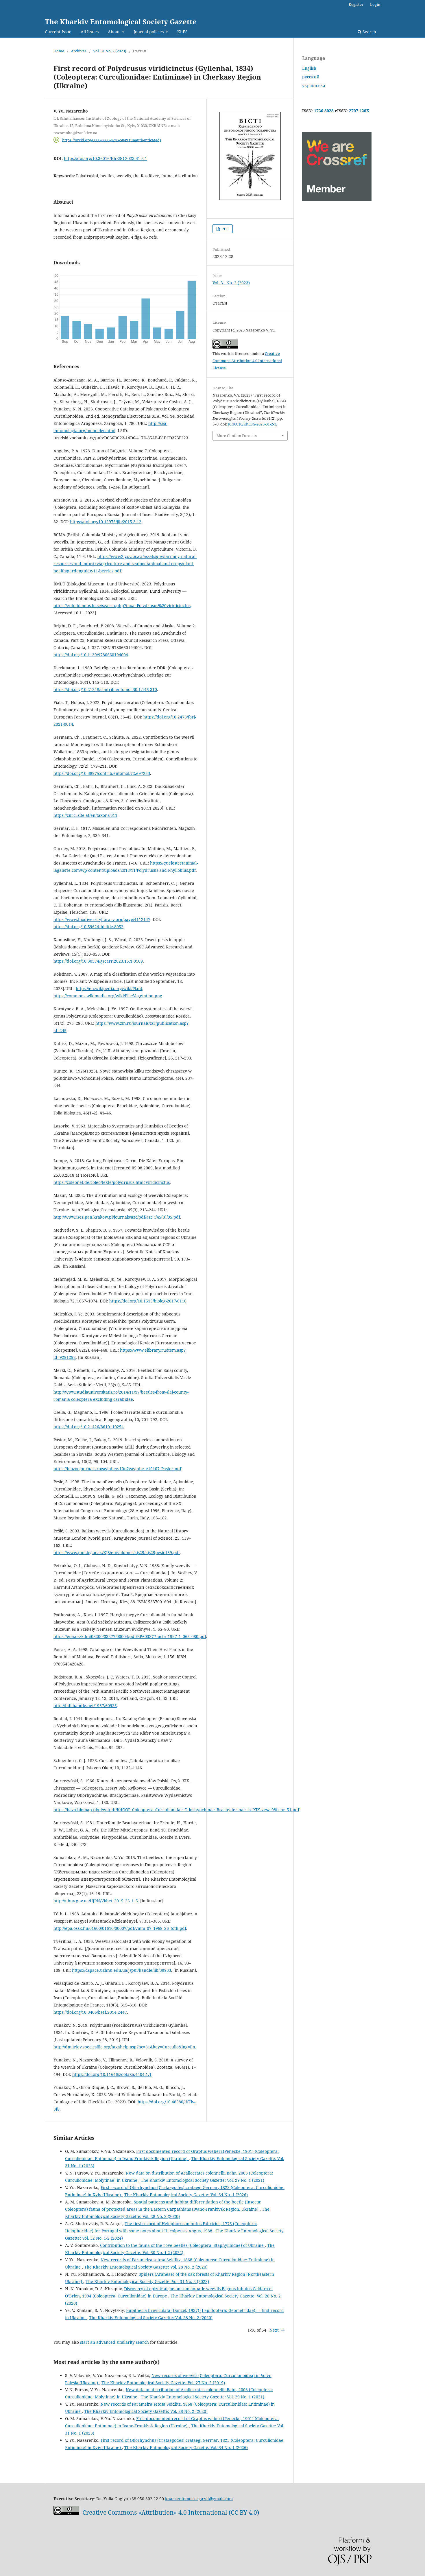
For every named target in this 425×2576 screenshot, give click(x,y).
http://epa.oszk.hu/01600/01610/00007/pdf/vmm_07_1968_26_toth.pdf (120, 1928)
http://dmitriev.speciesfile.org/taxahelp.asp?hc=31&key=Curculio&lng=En (124, 2047)
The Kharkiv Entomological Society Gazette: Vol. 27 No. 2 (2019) (163, 2383)
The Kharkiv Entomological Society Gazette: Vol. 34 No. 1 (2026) (186, 2195)
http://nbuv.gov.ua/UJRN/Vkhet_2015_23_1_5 (96, 1901)
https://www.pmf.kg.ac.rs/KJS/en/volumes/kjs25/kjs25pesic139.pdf (117, 1553)
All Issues (90, 32)
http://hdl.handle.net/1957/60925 (85, 1706)
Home (59, 51)
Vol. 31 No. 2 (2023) (110, 51)
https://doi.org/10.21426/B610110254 (89, 1427)
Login (375, 4)
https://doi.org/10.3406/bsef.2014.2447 (90, 2012)
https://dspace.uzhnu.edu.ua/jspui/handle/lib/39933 (122, 1970)
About (114, 32)
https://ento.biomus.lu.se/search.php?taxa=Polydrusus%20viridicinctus (122, 606)
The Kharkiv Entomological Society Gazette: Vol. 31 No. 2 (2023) (147, 2281)
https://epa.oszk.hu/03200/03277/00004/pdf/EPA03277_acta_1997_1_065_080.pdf (130, 1636)
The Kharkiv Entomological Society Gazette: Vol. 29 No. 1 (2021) (203, 2180)
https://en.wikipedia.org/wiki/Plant (109, 988)
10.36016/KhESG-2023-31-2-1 (252, 424)
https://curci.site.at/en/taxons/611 (85, 815)
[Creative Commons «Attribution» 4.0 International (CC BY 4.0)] (66, 2513)
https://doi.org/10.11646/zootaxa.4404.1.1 (112, 2074)
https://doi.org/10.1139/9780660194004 (91, 655)
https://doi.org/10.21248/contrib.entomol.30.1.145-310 (105, 689)
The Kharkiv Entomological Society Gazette (121, 22)
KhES (182, 32)
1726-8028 (324, 111)
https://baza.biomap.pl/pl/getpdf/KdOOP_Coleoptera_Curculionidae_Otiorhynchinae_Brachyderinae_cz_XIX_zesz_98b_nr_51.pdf (176, 1810)
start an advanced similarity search (114, 2342)
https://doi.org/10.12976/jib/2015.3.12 (106, 522)
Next (274, 2330)
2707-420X (359, 111)
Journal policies (149, 32)
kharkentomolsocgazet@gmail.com (199, 2499)
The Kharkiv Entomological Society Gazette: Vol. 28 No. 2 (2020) (146, 2267)
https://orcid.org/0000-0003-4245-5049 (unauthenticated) (112, 140)
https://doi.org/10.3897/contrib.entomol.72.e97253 (102, 773)
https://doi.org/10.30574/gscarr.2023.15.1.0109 (98, 961)
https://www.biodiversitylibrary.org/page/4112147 (102, 919)
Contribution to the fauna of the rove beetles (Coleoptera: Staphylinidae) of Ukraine (182, 2245)
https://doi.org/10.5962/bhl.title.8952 (88, 927)
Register (356, 4)
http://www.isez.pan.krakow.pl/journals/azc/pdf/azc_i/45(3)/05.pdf (117, 1217)
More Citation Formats (237, 436)
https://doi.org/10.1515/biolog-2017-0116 (148, 1301)
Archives (79, 51)
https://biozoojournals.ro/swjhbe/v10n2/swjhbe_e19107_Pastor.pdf (117, 1469)
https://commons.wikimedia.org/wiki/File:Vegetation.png (108, 996)
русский (311, 77)
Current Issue (58, 32)
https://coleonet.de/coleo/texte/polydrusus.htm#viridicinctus (112, 1182)
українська (314, 85)
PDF (225, 229)
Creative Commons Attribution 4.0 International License (247, 361)
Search (369, 32)
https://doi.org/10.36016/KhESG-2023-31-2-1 (106, 158)
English (309, 68)
